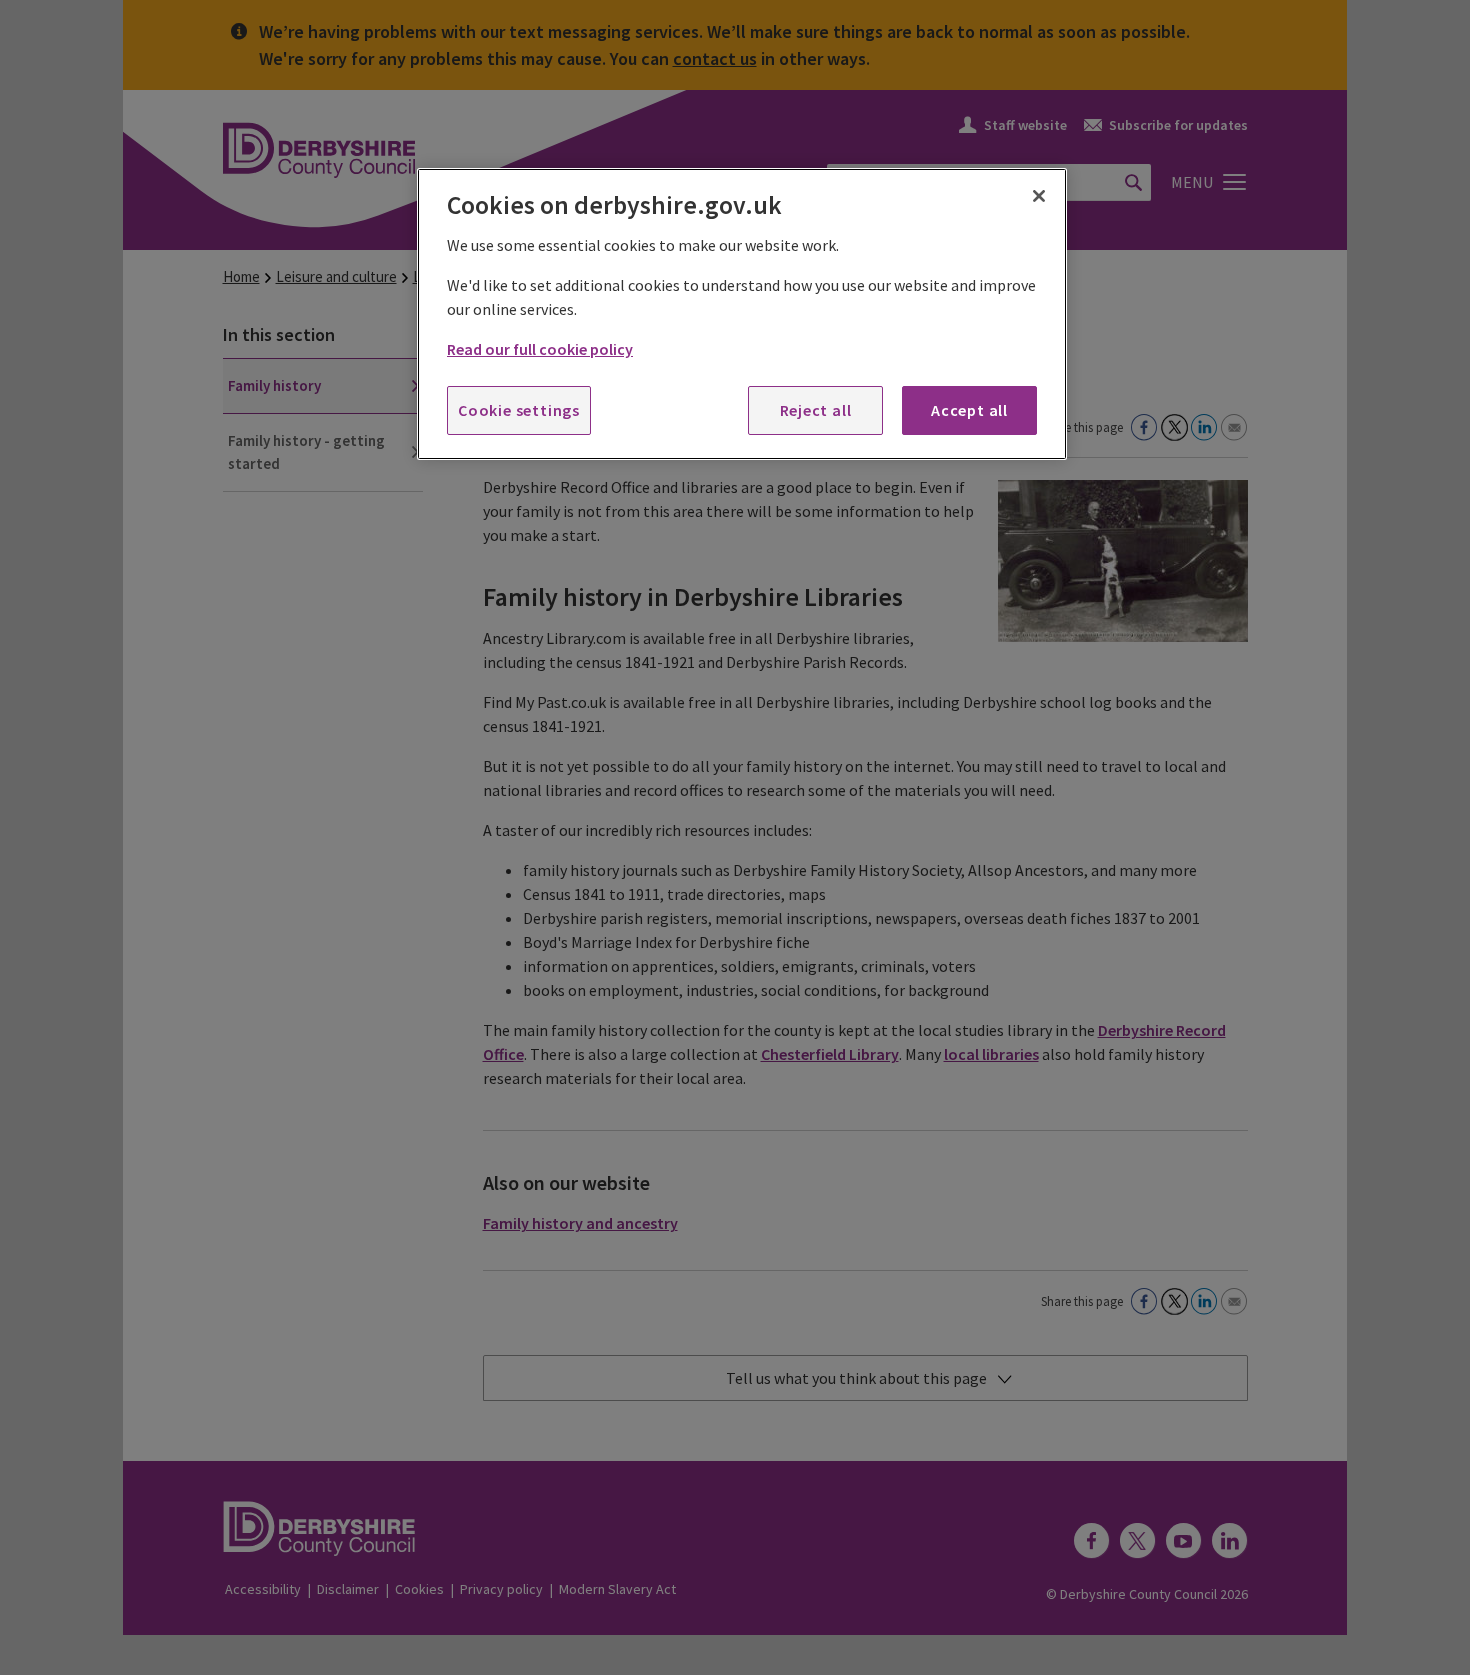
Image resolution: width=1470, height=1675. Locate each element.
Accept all (969, 410)
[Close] (1039, 196)
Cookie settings (519, 410)
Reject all (816, 410)
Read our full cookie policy (540, 349)
